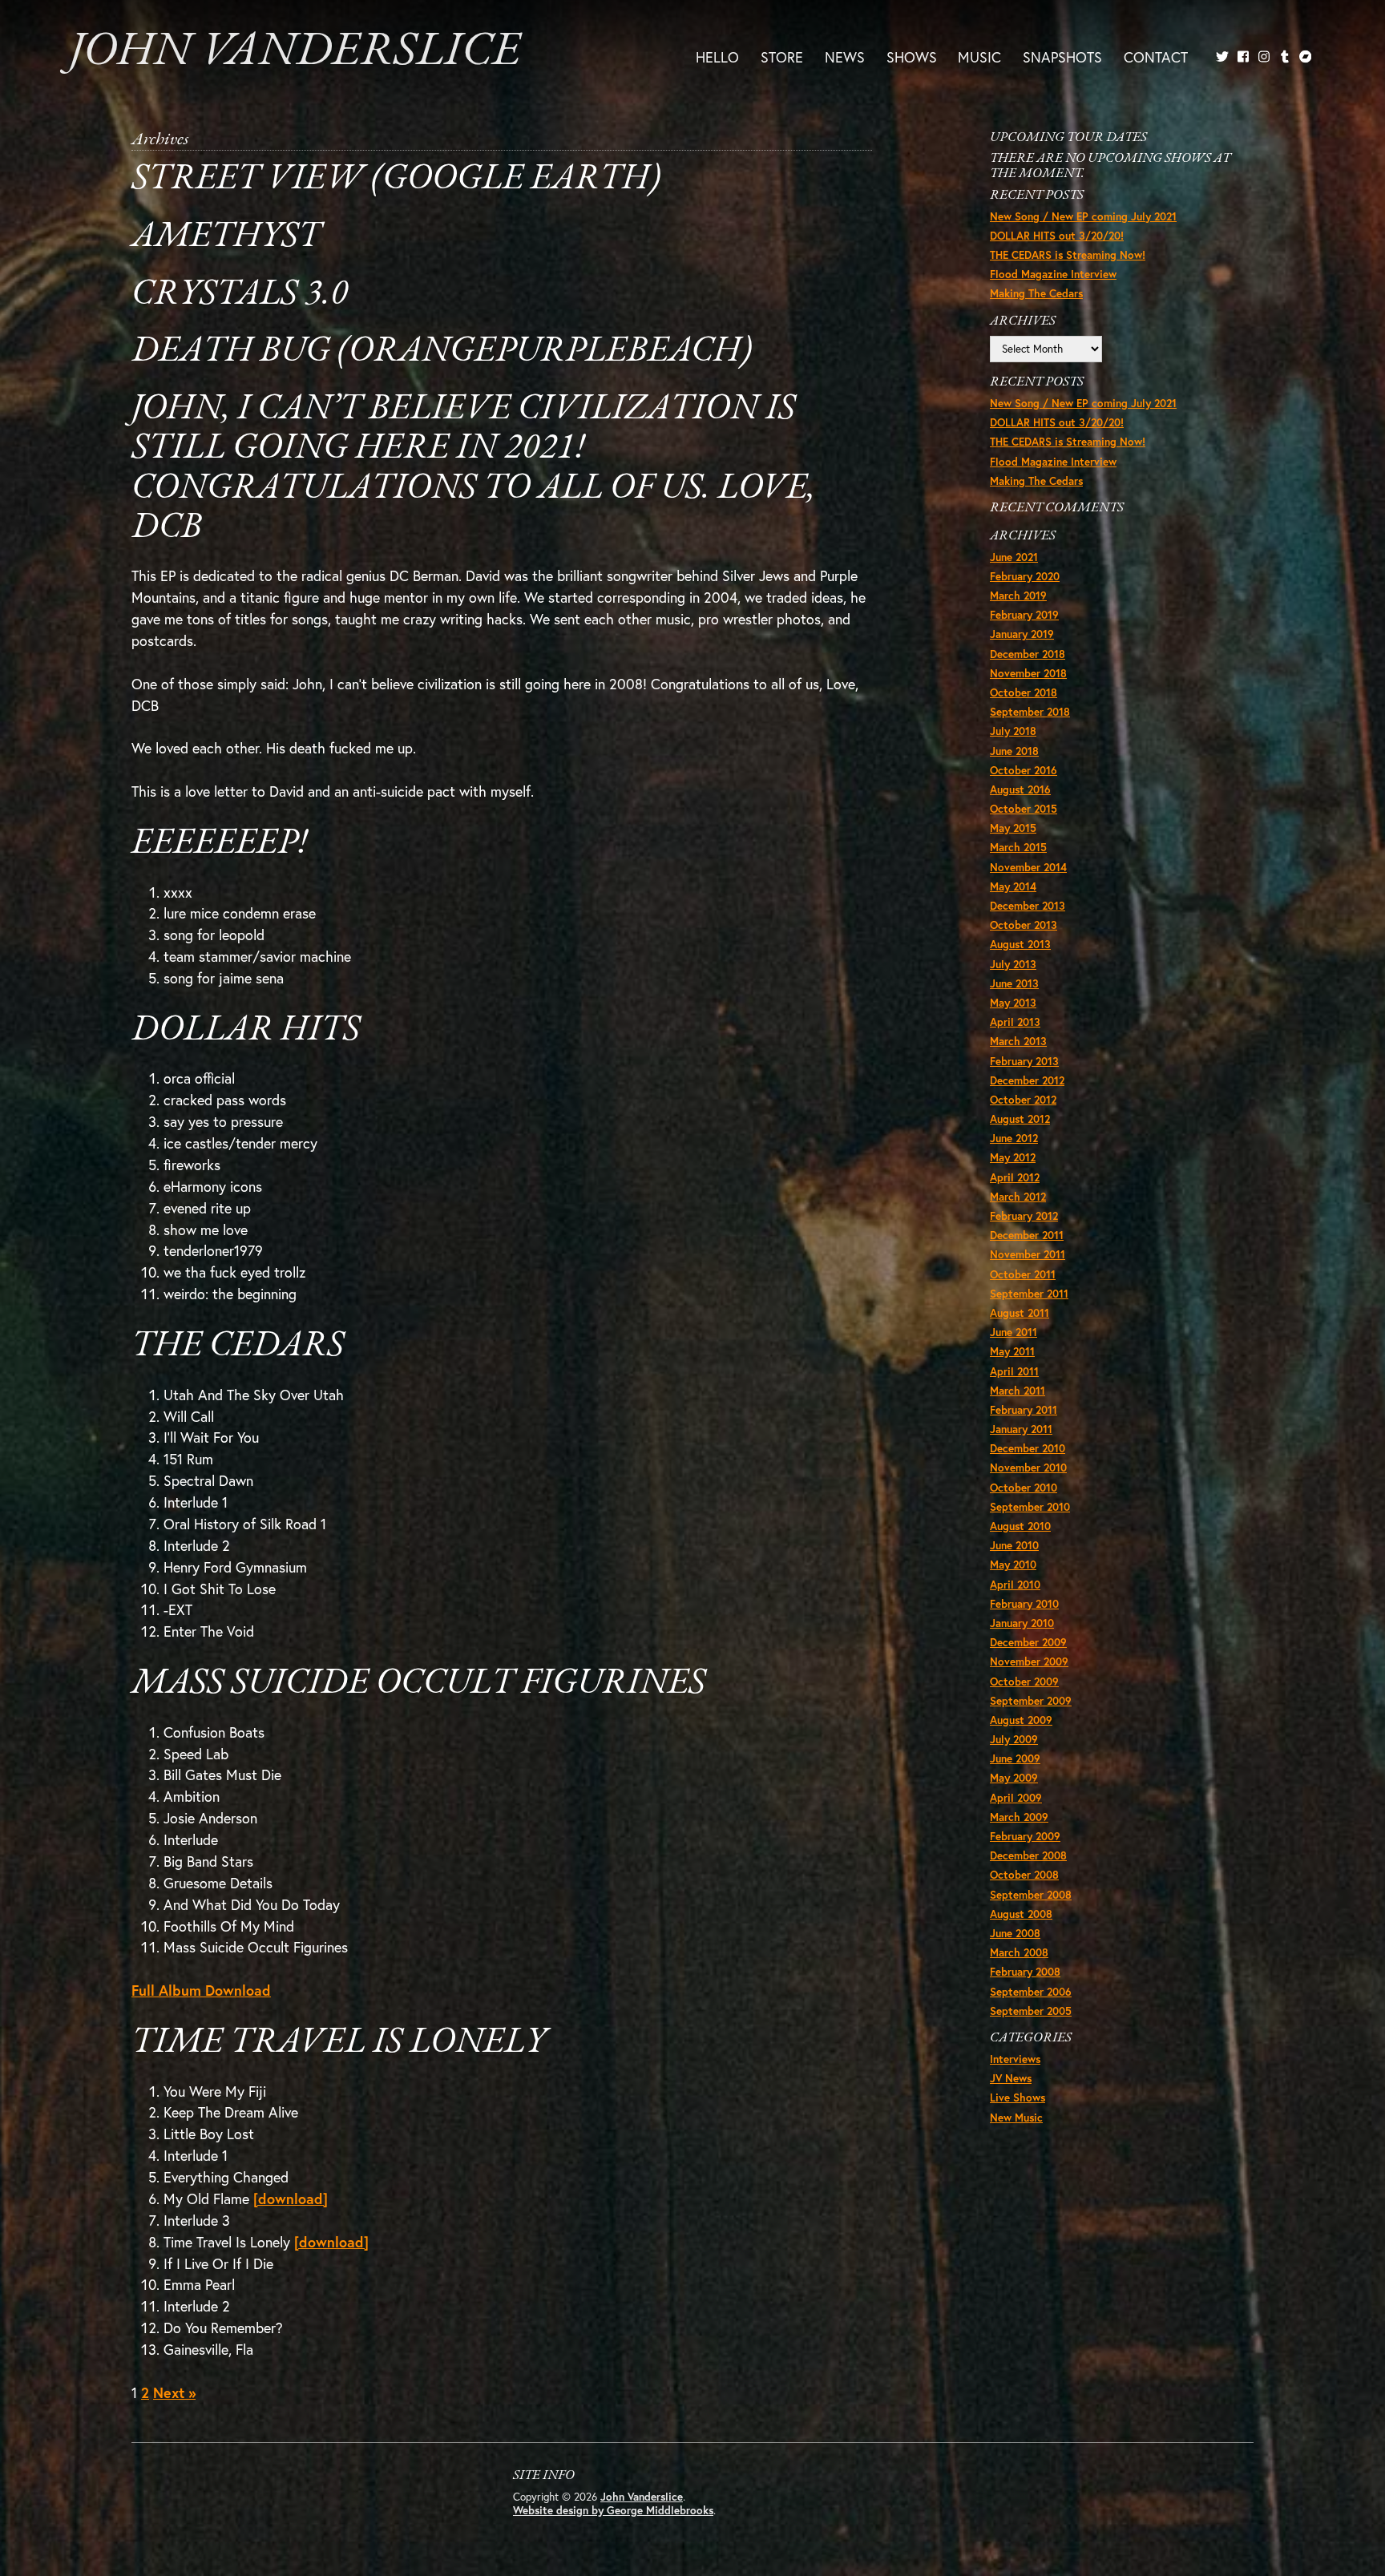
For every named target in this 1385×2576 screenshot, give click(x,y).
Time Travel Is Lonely (339, 2043)
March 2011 (1018, 1391)
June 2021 (1014, 557)
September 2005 (1031, 2011)
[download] (291, 2198)
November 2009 (1029, 1661)
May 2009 (1014, 1778)
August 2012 (1020, 1119)
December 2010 (1028, 1448)
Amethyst (226, 237)
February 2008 (1025, 1972)
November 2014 (1028, 867)
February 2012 (1024, 1216)
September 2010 (1030, 1507)
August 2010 (1020, 1526)
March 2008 (1019, 1952)
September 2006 (1031, 1992)
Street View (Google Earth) (396, 179)
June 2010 (1014, 1545)
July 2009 (1014, 1739)
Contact (1156, 56)
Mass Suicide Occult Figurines (418, 1684)
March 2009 (1019, 1817)
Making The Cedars (1036, 293)
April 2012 (1015, 1177)
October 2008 (1024, 1875)
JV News (1011, 2078)
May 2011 (1012, 1351)
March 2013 (1018, 1041)
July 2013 (1013, 964)
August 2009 (1021, 1720)
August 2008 (1021, 1914)
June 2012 (1014, 1138)
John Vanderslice (295, 52)
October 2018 (1024, 692)
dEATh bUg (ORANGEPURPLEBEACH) (442, 351)
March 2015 (1018, 847)
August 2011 (1020, 1313)
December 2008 (1028, 1855)
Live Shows (1018, 2098)
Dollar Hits (246, 1030)
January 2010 (1022, 1623)
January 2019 (1022, 634)
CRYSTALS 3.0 (240, 295)
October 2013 (1024, 925)
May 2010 (1013, 1565)
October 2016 (1024, 770)
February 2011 (1024, 1410)
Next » (174, 2392)
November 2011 (1028, 1254)
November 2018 (1028, 673)
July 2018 (1013, 731)
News (845, 56)
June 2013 (1014, 983)
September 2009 (1031, 1701)
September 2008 (1031, 1895)
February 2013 (1024, 1061)
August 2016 (1020, 789)
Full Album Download (201, 1990)
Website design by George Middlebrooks (613, 2510)
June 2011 (1014, 1332)
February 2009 (1025, 1836)
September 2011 (1029, 1294)
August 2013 (1020, 944)
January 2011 (1021, 1429)
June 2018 (1014, 751)
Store (782, 56)
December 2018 (1028, 654)
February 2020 (1025, 576)
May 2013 (1013, 1003)
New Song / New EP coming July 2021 (1083, 216)
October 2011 (1023, 1274)
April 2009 (1016, 1798)
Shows (912, 56)
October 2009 (1024, 1682)
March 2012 (1018, 1197)
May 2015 (1013, 828)
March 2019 (1018, 596)
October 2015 (1024, 809)
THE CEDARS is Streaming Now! (1068, 255)
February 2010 (1024, 1604)
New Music (1016, 2118)
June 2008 (1015, 1933)
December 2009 (1028, 1642)
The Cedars (238, 1346)
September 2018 (1030, 712)
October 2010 (1024, 1488)
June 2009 (1015, 1758)
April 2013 (1015, 1022)
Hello (717, 56)
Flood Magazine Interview (1053, 274)
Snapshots (1062, 56)
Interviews (1015, 2059)
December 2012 (1027, 1080)
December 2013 (1028, 906)
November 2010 (1028, 1468)
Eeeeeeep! (220, 844)
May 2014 (1013, 886)
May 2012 (1013, 1157)
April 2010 (1015, 1585)
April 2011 (1014, 1371)
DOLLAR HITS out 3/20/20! (1057, 236)
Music (979, 56)
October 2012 (1023, 1100)
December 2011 (1027, 1235)
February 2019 (1024, 615)
